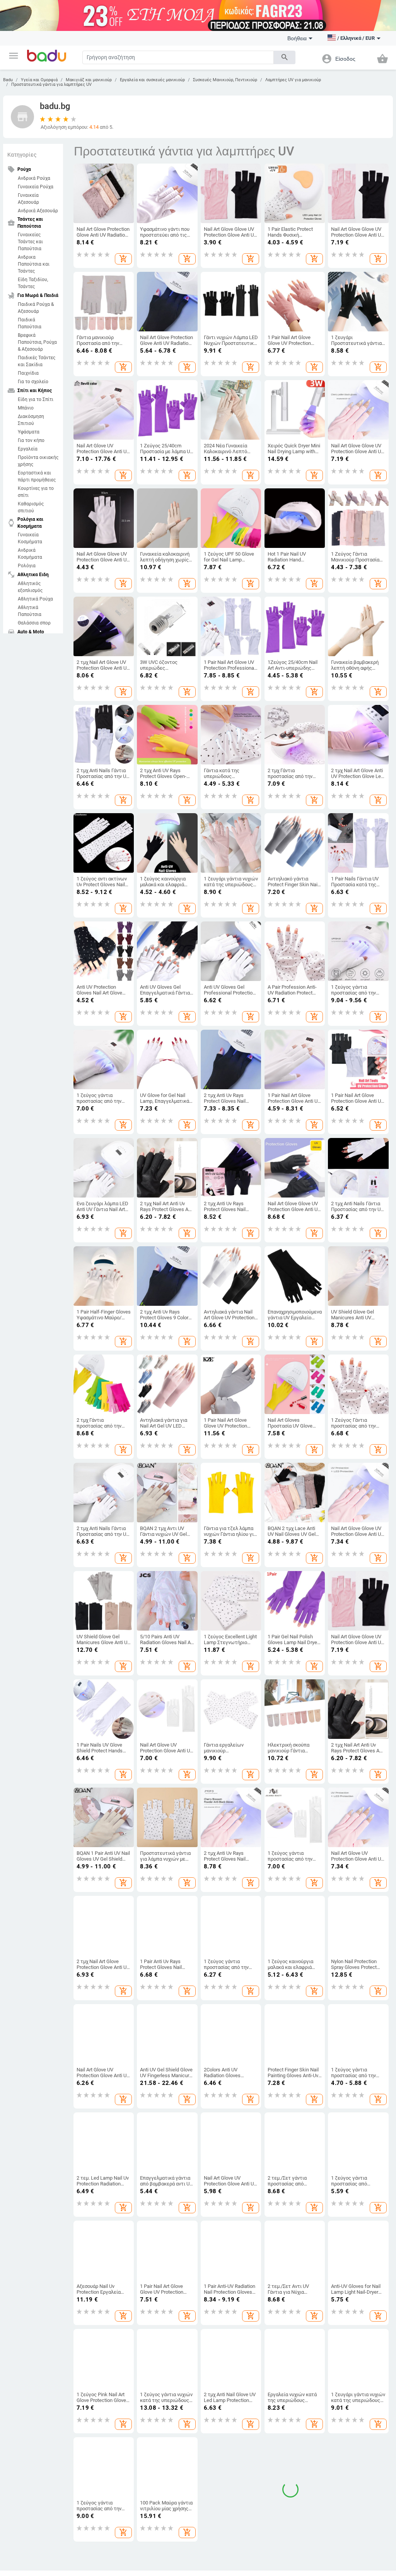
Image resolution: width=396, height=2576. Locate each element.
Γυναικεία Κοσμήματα (30, 538)
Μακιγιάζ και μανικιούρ (89, 80)
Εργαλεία (28, 449)
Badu (8, 80)
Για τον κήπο (31, 440)
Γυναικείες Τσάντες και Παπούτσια (30, 242)
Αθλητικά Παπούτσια (30, 611)
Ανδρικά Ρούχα (34, 178)
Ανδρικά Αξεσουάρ (38, 211)
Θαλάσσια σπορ (34, 623)
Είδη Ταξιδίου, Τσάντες (33, 283)
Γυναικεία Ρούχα (36, 187)
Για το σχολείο (33, 382)
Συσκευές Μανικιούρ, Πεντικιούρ (225, 80)
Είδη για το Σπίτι (36, 399)
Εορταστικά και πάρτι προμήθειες (37, 476)
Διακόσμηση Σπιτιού (31, 420)
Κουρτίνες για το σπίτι (36, 492)
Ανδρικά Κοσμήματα (30, 554)
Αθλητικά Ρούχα (35, 599)
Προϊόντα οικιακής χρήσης (38, 461)
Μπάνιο (26, 408)
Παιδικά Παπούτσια (30, 323)
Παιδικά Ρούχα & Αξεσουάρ (36, 308)
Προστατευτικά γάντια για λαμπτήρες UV (51, 84)
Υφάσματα (29, 432)
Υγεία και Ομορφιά (39, 80)
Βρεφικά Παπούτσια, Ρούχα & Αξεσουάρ (37, 342)
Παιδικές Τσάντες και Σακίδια (37, 361)
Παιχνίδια (28, 373)
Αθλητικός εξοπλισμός (30, 587)
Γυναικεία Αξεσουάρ (28, 199)
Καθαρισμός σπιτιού (31, 507)
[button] (14, 56)
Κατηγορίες (22, 155)
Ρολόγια (27, 566)
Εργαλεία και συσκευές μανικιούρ (152, 80)
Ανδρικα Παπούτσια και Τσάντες (34, 264)
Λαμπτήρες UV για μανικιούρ (293, 80)
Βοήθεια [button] (297, 38)
